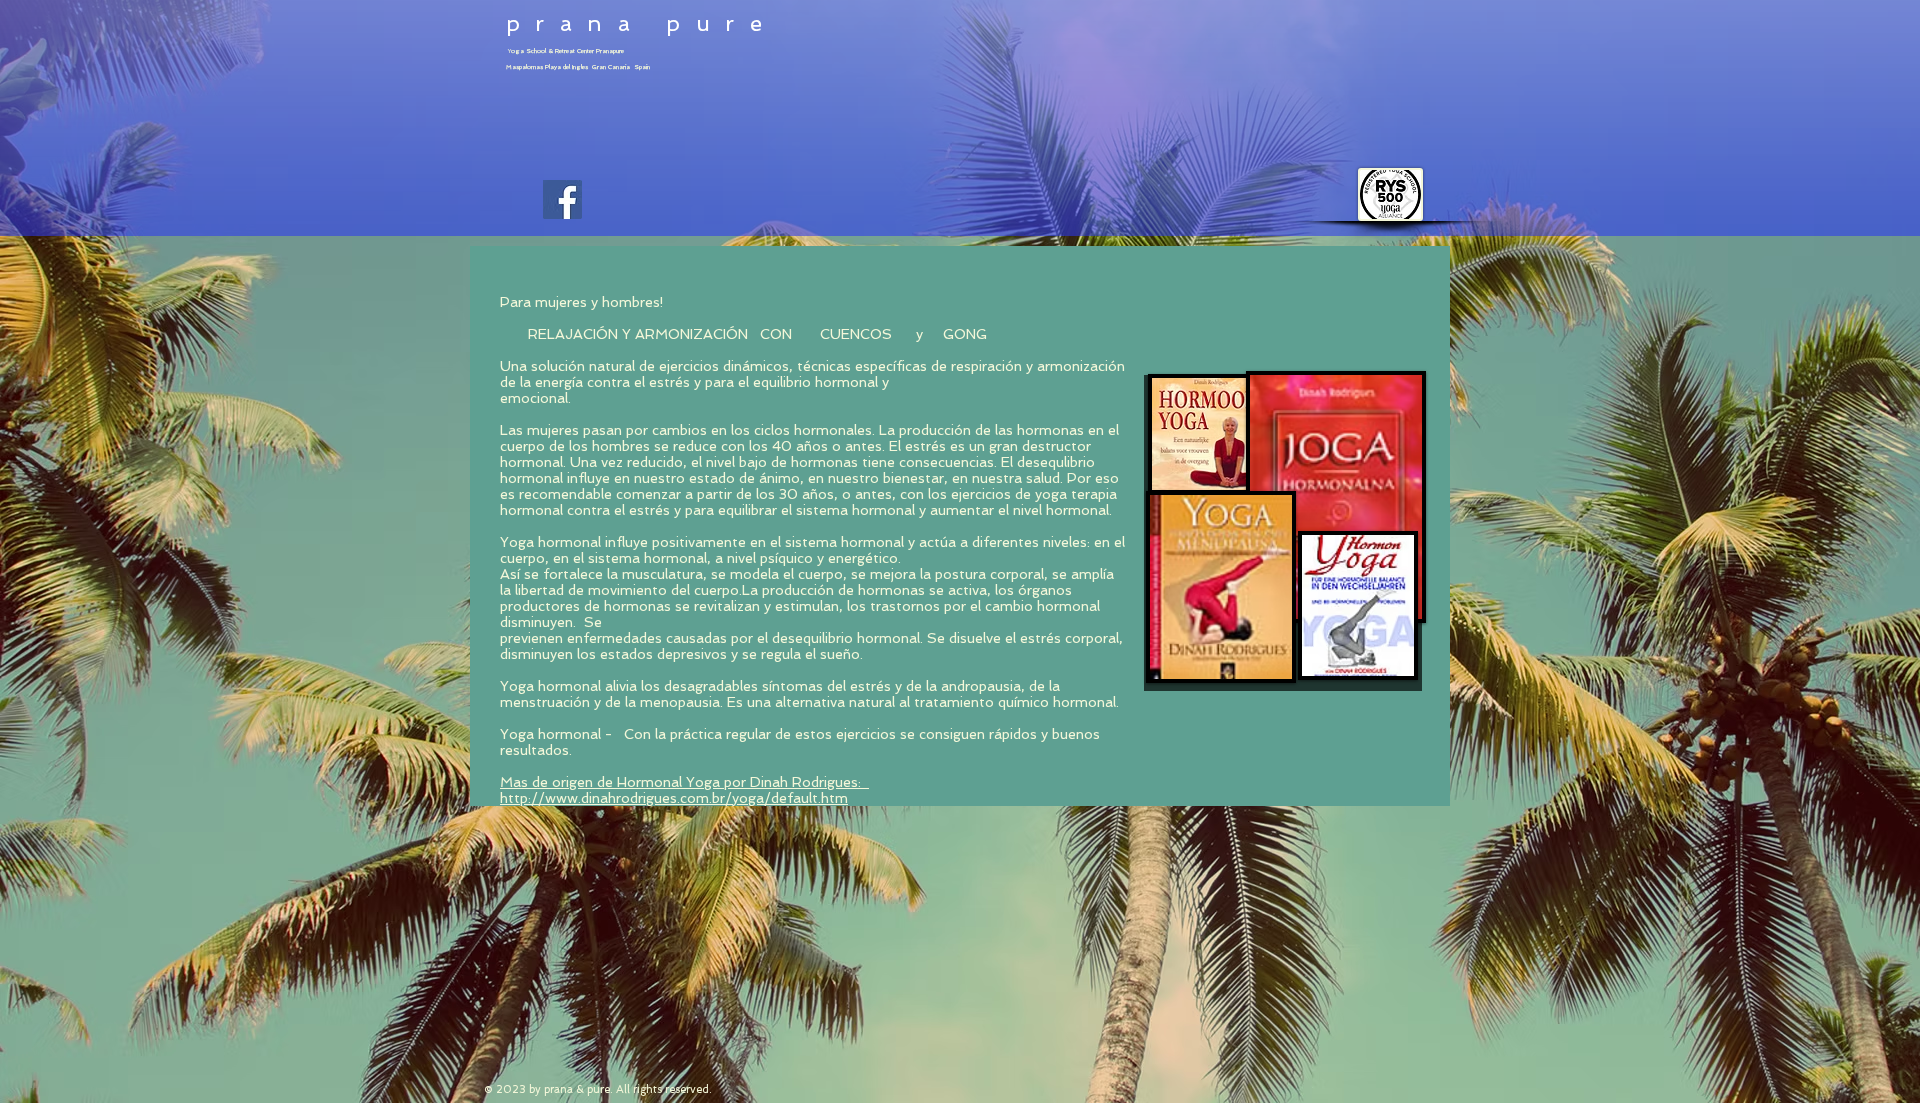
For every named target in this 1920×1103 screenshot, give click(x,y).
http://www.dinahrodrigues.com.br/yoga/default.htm (674, 798)
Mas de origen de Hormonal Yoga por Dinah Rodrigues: (684, 782)
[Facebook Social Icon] (562, 199)
